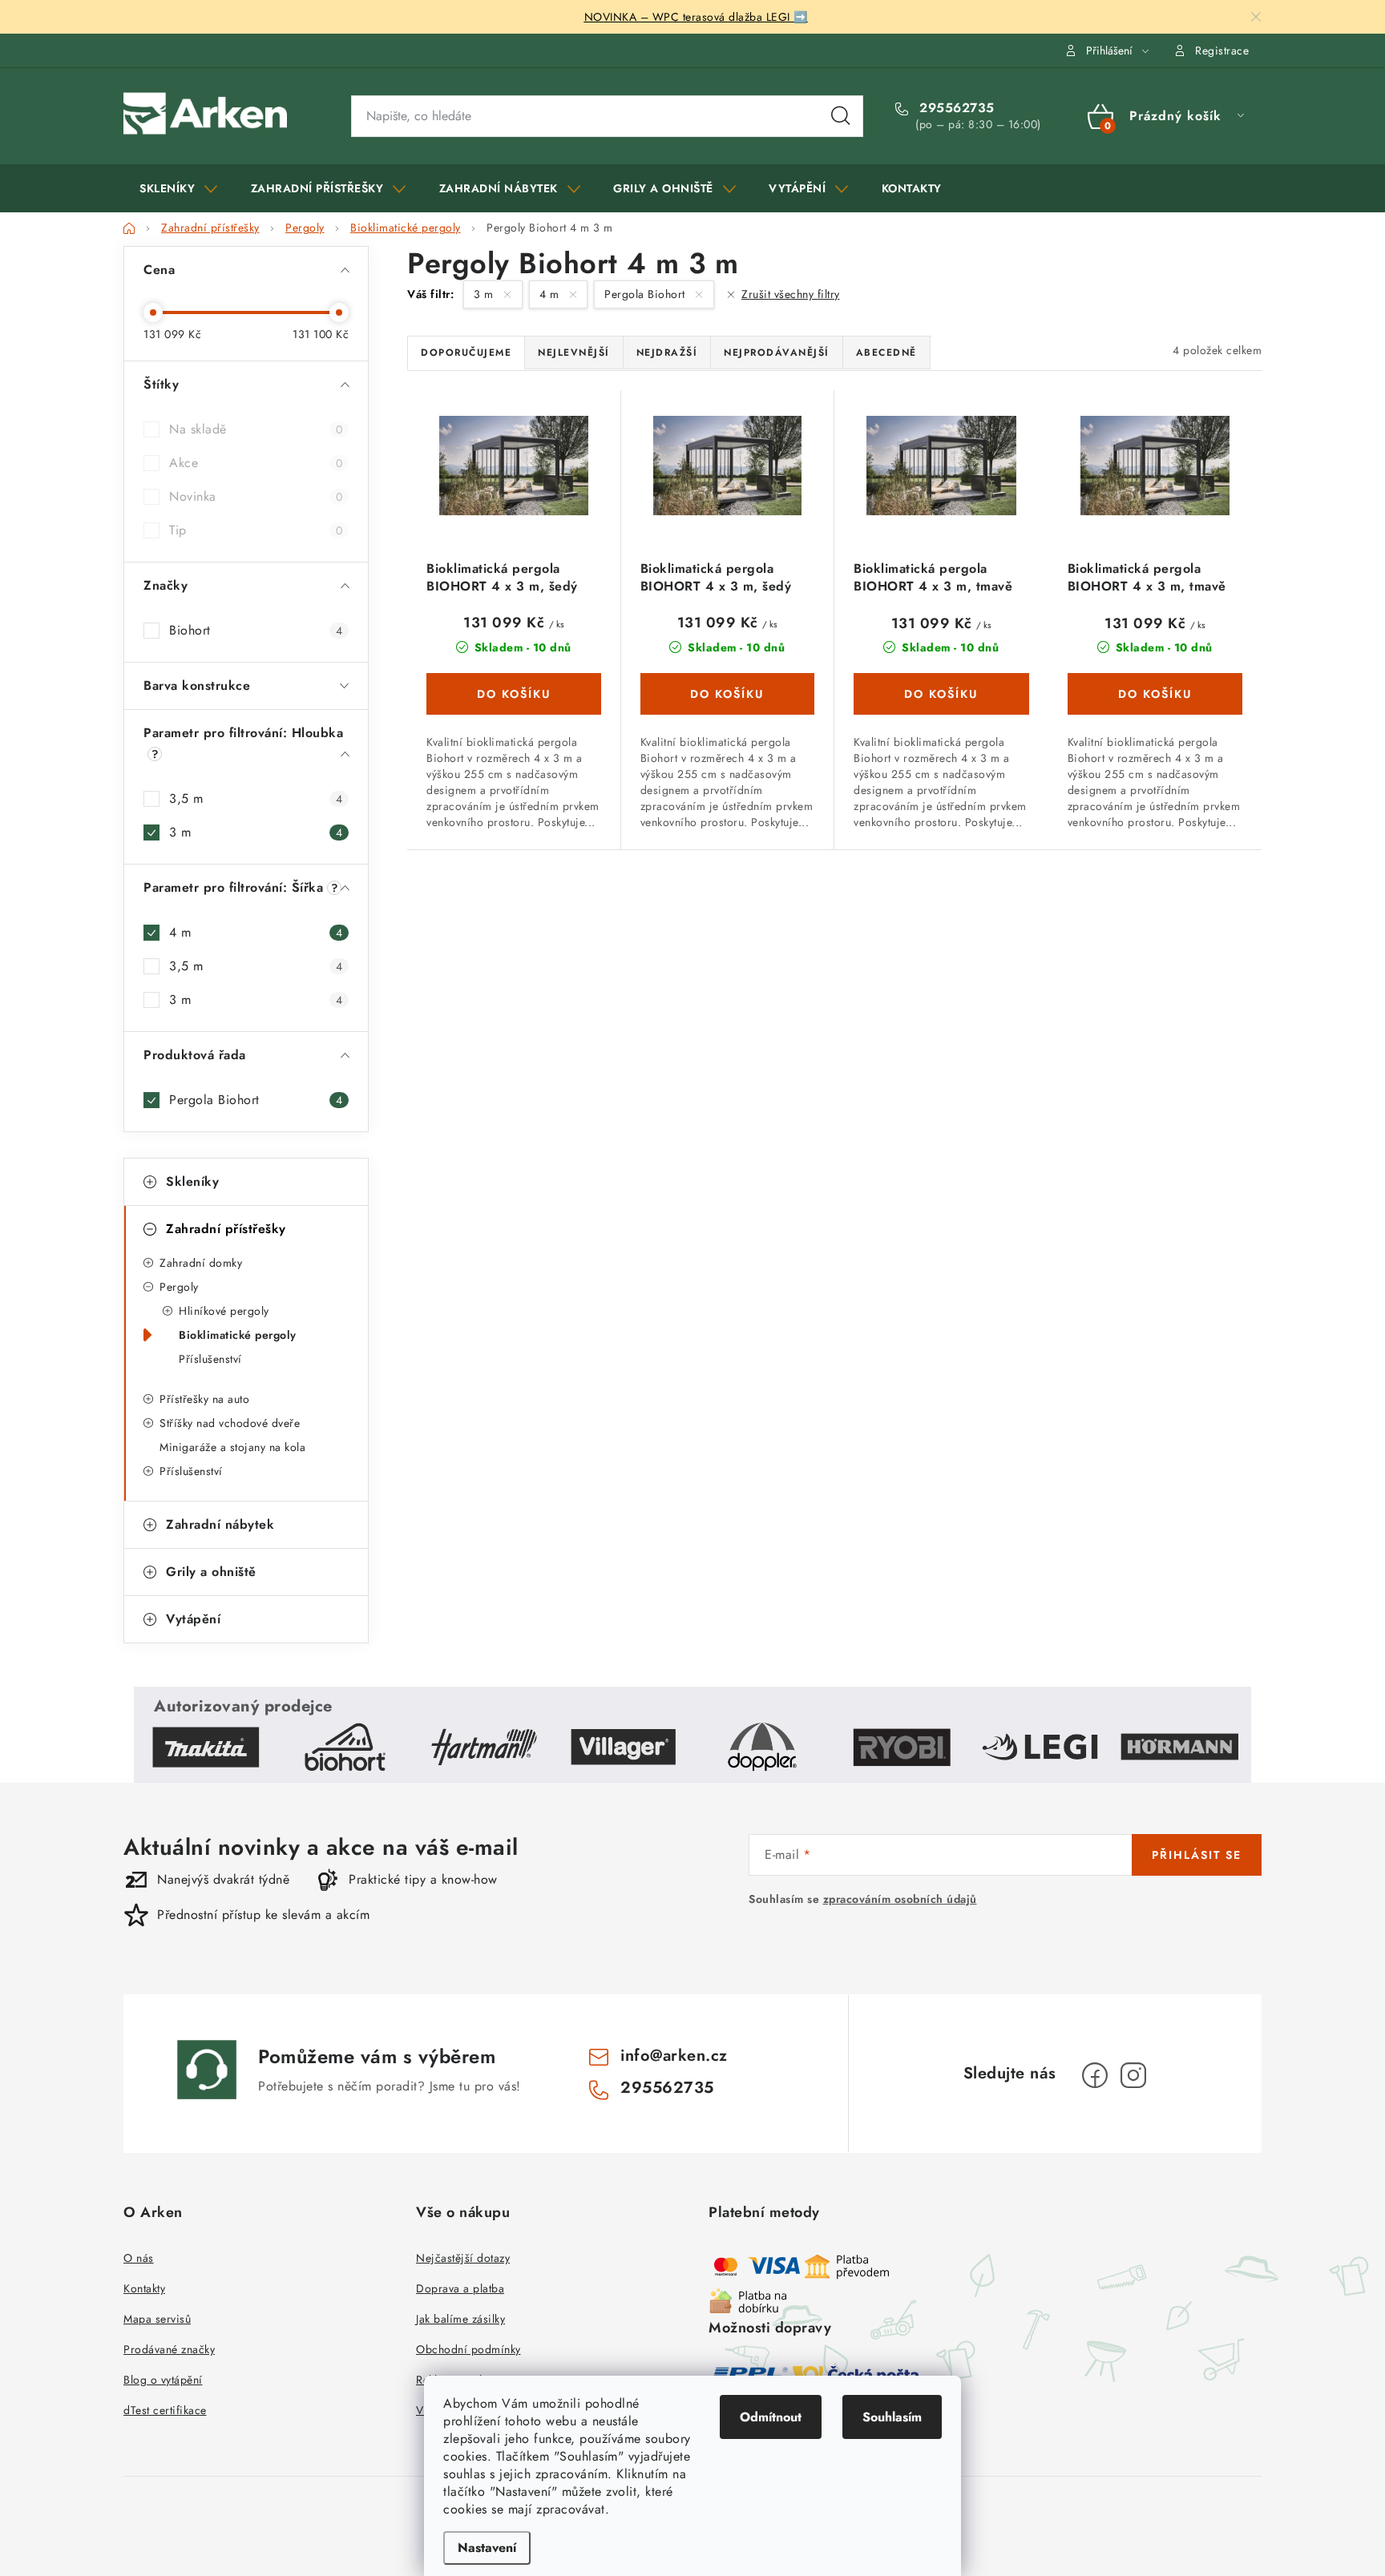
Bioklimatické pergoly (238, 1335)
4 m (256, 932)
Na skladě (256, 429)
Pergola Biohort (256, 1100)
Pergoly (179, 1287)
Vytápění (193, 1619)
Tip (256, 530)
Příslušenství (210, 1359)
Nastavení (487, 2548)
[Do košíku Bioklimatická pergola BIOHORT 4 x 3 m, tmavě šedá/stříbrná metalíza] (1155, 694)
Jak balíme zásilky (460, 2319)
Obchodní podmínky (468, 2349)
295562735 (955, 108)
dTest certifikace (165, 2410)
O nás (139, 2258)
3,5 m (256, 798)
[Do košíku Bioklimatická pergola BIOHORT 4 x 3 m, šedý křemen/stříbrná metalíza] (728, 694)
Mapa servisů (157, 2319)
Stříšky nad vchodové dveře (230, 1423)
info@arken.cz (674, 2056)
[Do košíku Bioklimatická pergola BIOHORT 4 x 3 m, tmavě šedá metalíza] (941, 694)
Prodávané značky (169, 2349)
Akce (256, 463)
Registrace (1222, 50)
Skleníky (192, 1181)
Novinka (256, 496)
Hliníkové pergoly (224, 1311)
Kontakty (144, 2288)
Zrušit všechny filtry (791, 294)
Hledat (841, 116)
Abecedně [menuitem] (886, 353)
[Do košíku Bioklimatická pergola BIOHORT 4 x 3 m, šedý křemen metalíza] (514, 694)
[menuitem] (179, 188)
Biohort (256, 630)
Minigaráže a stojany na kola (232, 1447)
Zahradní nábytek (220, 1524)
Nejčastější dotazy (463, 2258)
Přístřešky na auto (204, 1399)
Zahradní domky (201, 1263)
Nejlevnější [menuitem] (574, 353)
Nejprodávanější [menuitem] (777, 353)
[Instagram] (1133, 2075)
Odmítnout (771, 2417)
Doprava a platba (460, 2288)
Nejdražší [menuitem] (667, 353)
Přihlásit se (1197, 1855)
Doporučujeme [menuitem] (466, 353)
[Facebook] (1095, 2075)
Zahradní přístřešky (226, 1229)
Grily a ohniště (211, 1572)
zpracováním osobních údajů (900, 1899)
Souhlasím (892, 2417)
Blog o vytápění (163, 2380)
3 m (256, 832)
